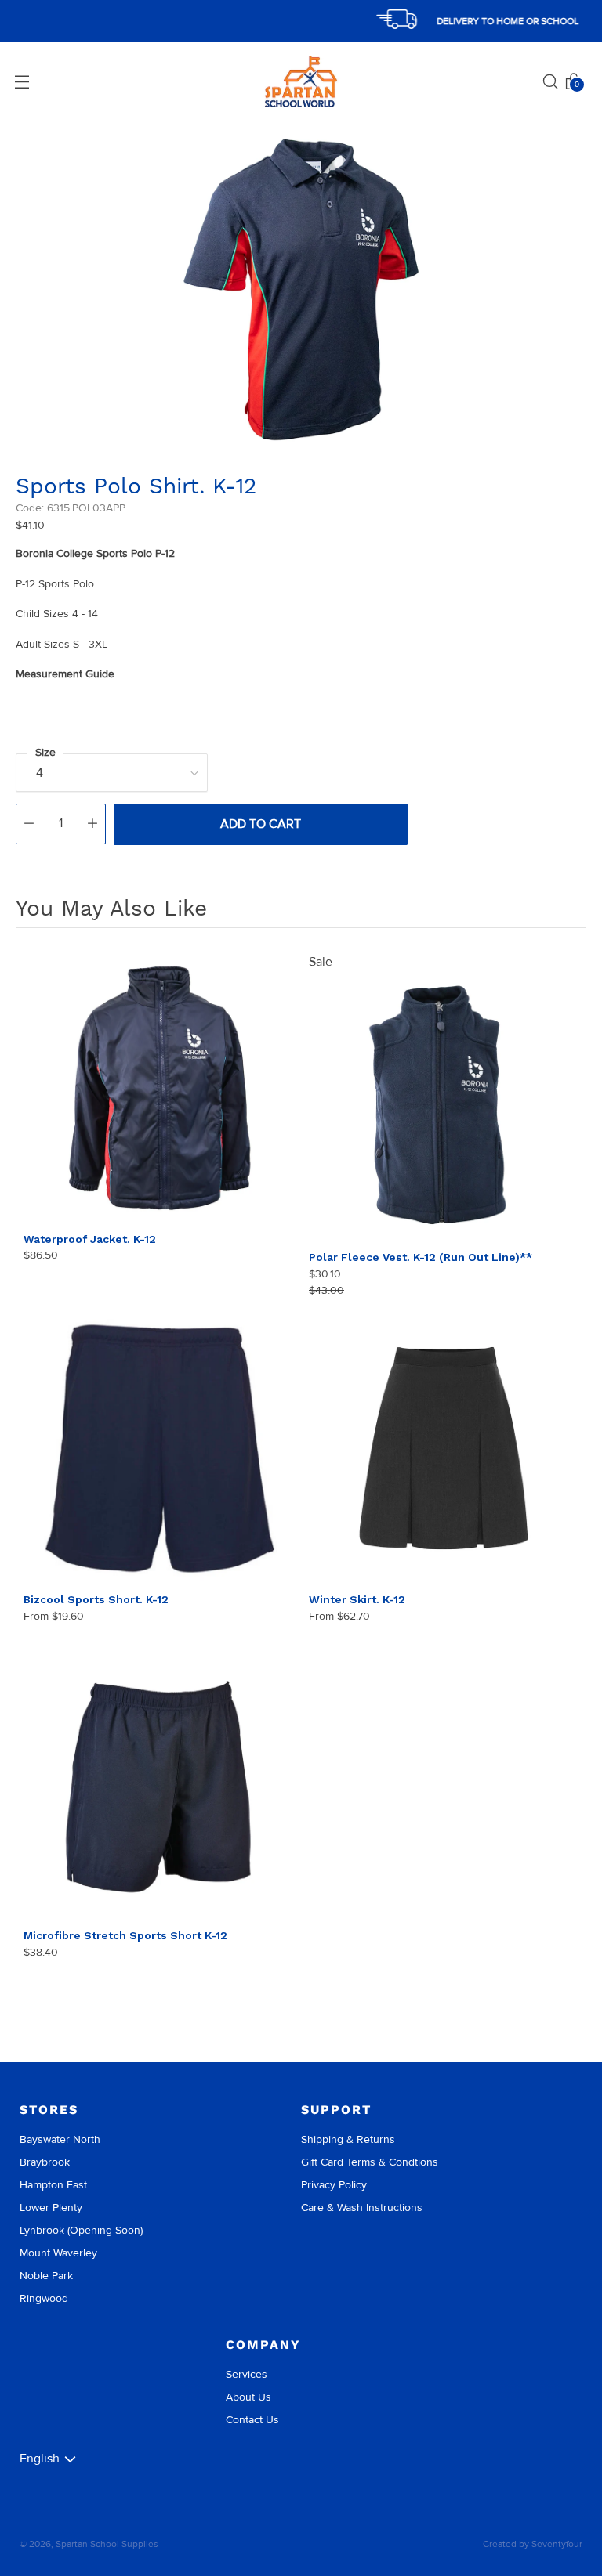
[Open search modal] (550, 81)
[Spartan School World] (301, 82)
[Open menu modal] (22, 81)
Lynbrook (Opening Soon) (81, 2230)
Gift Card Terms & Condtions (370, 2162)
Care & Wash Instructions (362, 2207)
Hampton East (53, 2185)
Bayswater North (60, 2139)
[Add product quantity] (92, 824)
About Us (248, 2397)
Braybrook (45, 2162)
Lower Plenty (51, 2207)
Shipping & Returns (348, 2139)
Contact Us (252, 2420)
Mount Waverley (58, 2253)
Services (247, 2374)
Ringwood (44, 2298)
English (40, 2459)
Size (45, 752)
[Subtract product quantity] (29, 824)
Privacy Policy (334, 2185)
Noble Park (46, 2276)
